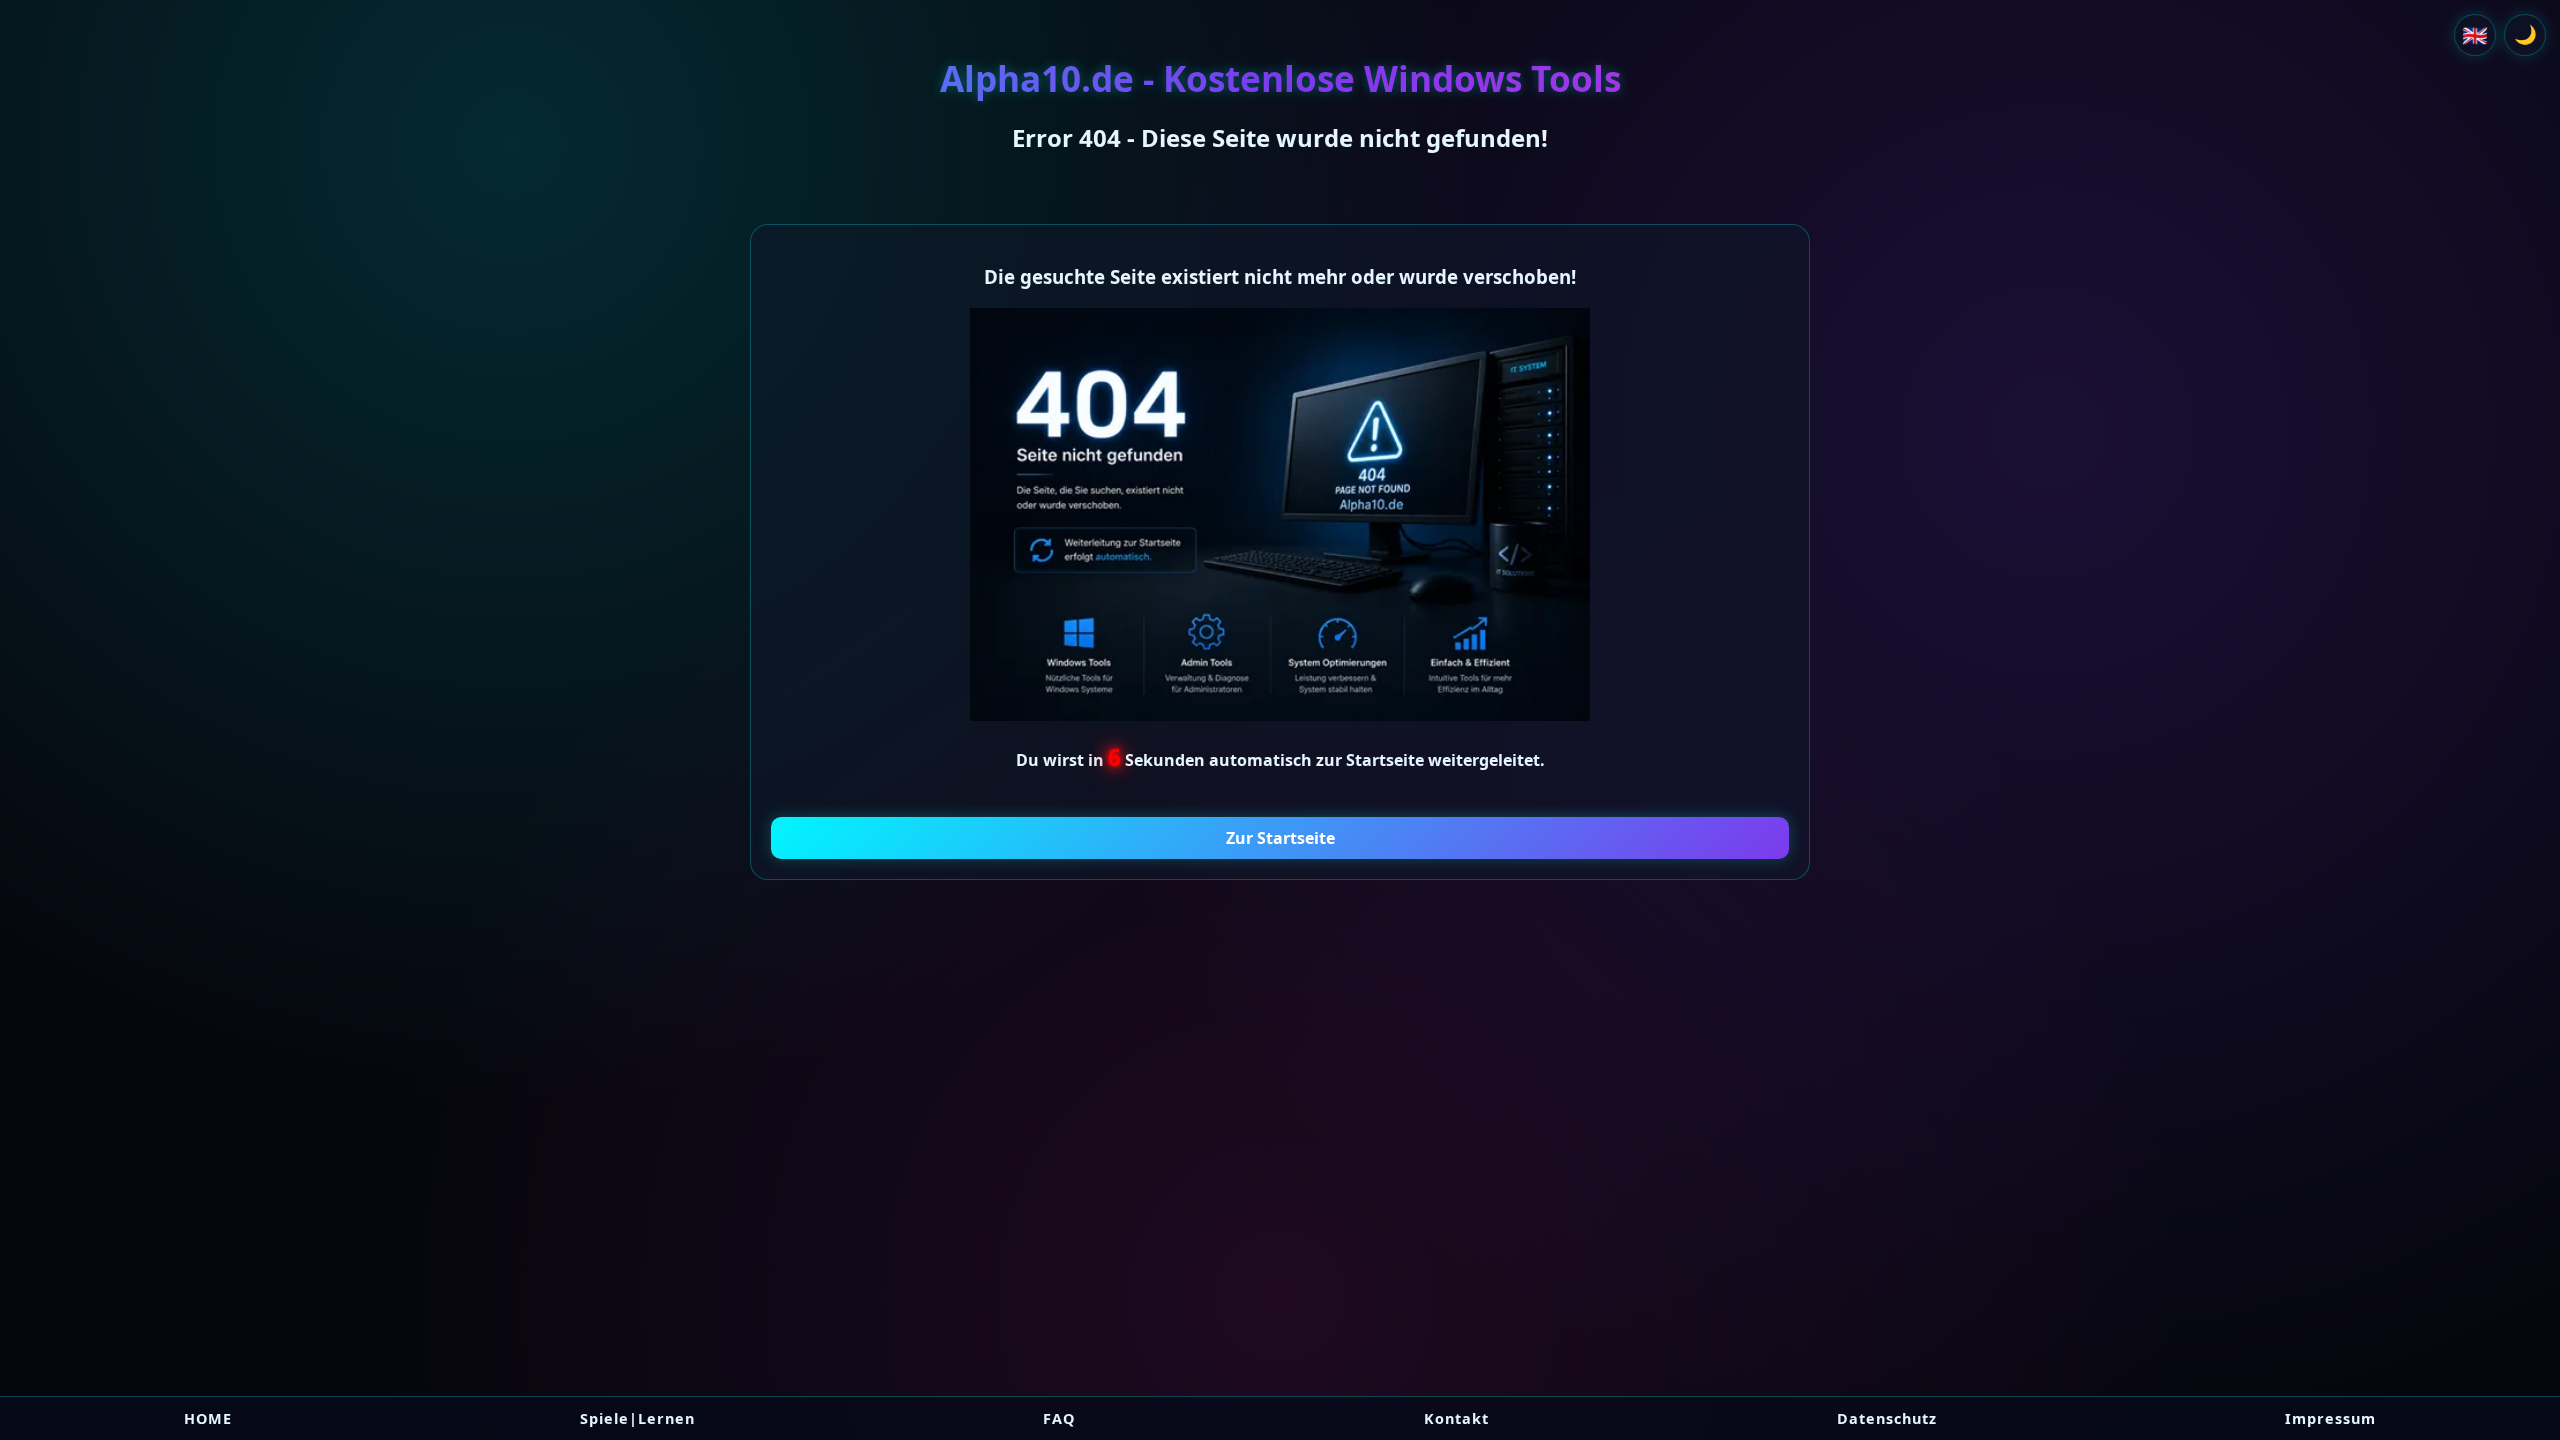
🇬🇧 (2475, 35)
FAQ (1059, 1418)
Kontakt (1456, 1418)
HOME (208, 1418)
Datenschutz (1887, 1418)
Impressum (2330, 1418)
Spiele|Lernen (637, 1418)
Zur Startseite (1280, 838)
